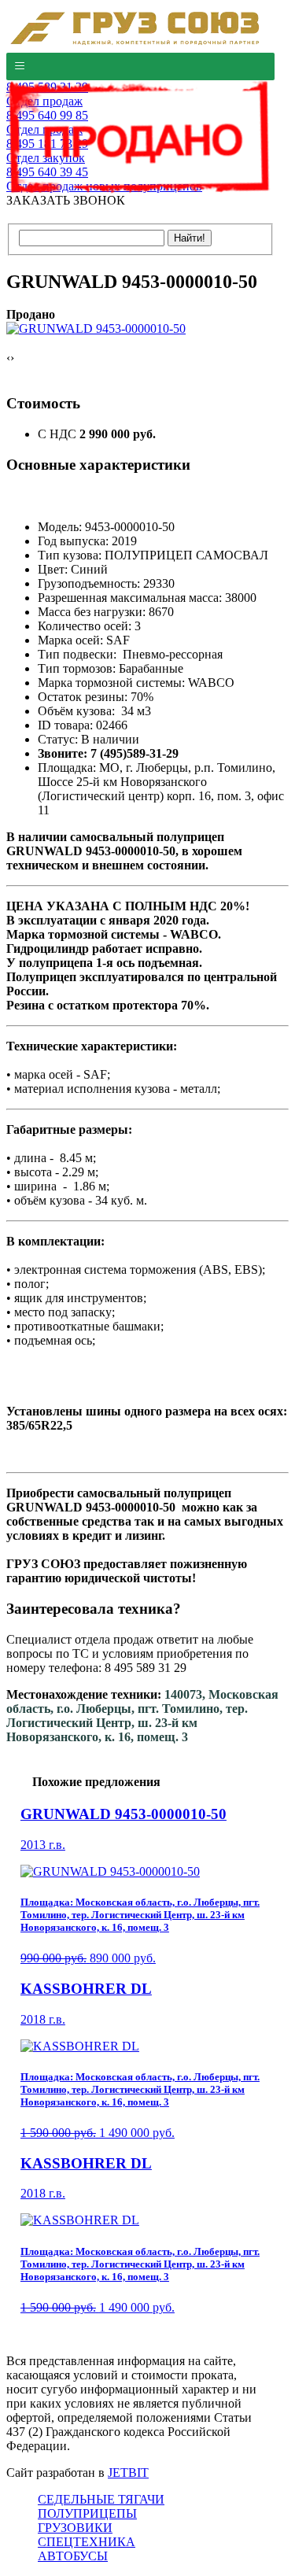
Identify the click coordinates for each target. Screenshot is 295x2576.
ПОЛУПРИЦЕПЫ (87, 2513)
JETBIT (128, 2473)
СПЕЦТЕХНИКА (87, 2542)
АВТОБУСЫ (73, 2556)
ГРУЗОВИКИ (75, 2528)
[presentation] (8, 358)
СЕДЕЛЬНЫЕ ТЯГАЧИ (101, 2499)
